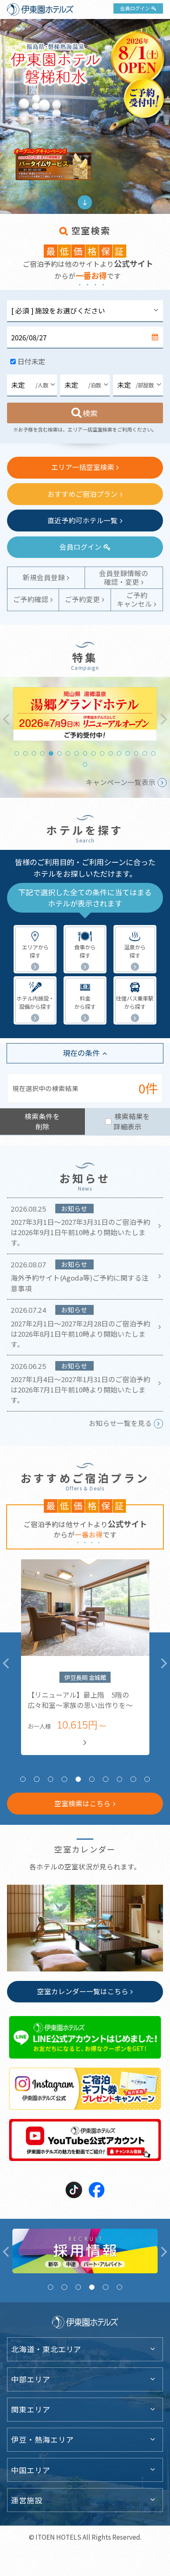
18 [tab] (85, 765)
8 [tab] (77, 753)
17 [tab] (153, 753)
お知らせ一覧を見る (120, 1423)
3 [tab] (34, 753)
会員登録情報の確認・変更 (124, 578)
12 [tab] (111, 753)
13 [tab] (119, 753)
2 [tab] (25, 753)
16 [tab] (145, 753)
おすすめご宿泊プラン (83, 494)
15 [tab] (136, 753)
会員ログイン (135, 8)
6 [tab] (60, 753)
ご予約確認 (31, 599)
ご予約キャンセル (134, 599)
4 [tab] (42, 753)
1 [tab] (17, 753)
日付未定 (31, 361)
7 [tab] (68, 753)
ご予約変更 (82, 599)
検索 (91, 413)
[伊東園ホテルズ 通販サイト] (85, 2251)
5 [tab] (51, 753)
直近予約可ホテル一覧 (83, 520)
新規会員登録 (44, 577)
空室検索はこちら (83, 1803)
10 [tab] (93, 753)
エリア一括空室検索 (83, 467)
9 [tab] (85, 753)
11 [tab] (102, 753)
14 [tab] (128, 753)
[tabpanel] (85, 714)
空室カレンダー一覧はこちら (83, 1991)
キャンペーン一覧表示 (121, 782)
